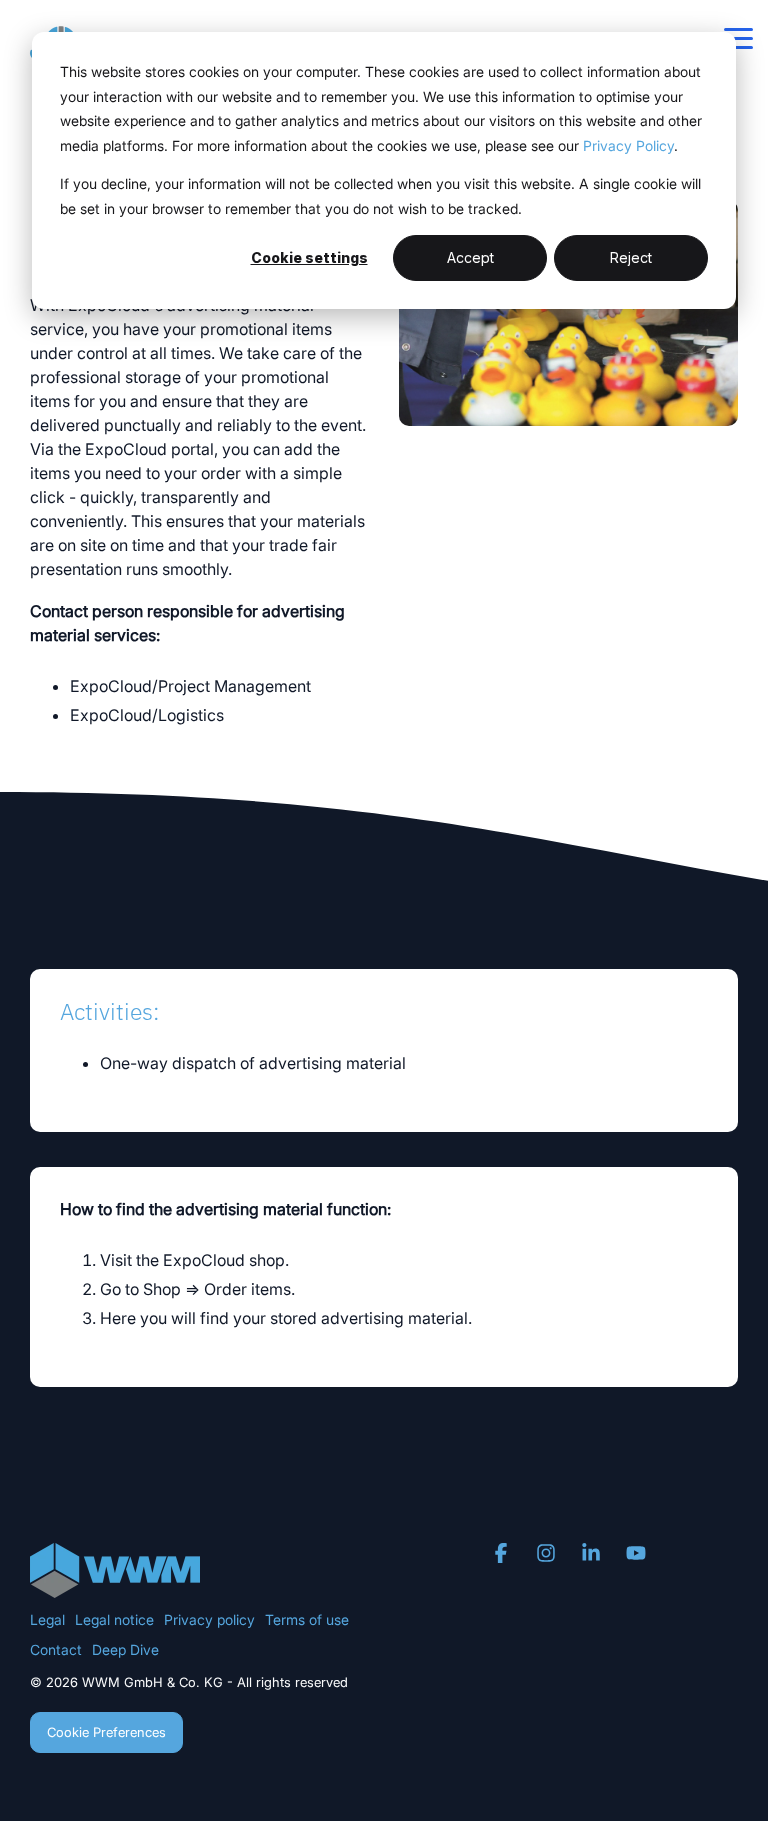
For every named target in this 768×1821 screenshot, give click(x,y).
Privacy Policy (628, 145)
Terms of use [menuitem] (307, 1619)
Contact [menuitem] (56, 1649)
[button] (738, 37)
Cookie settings (309, 257)
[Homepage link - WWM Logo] (115, 1586)
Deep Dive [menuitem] (125, 1649)
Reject (631, 257)
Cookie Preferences (106, 1732)
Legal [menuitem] (47, 1619)
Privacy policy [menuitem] (209, 1619)
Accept (470, 257)
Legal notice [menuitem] (114, 1619)
